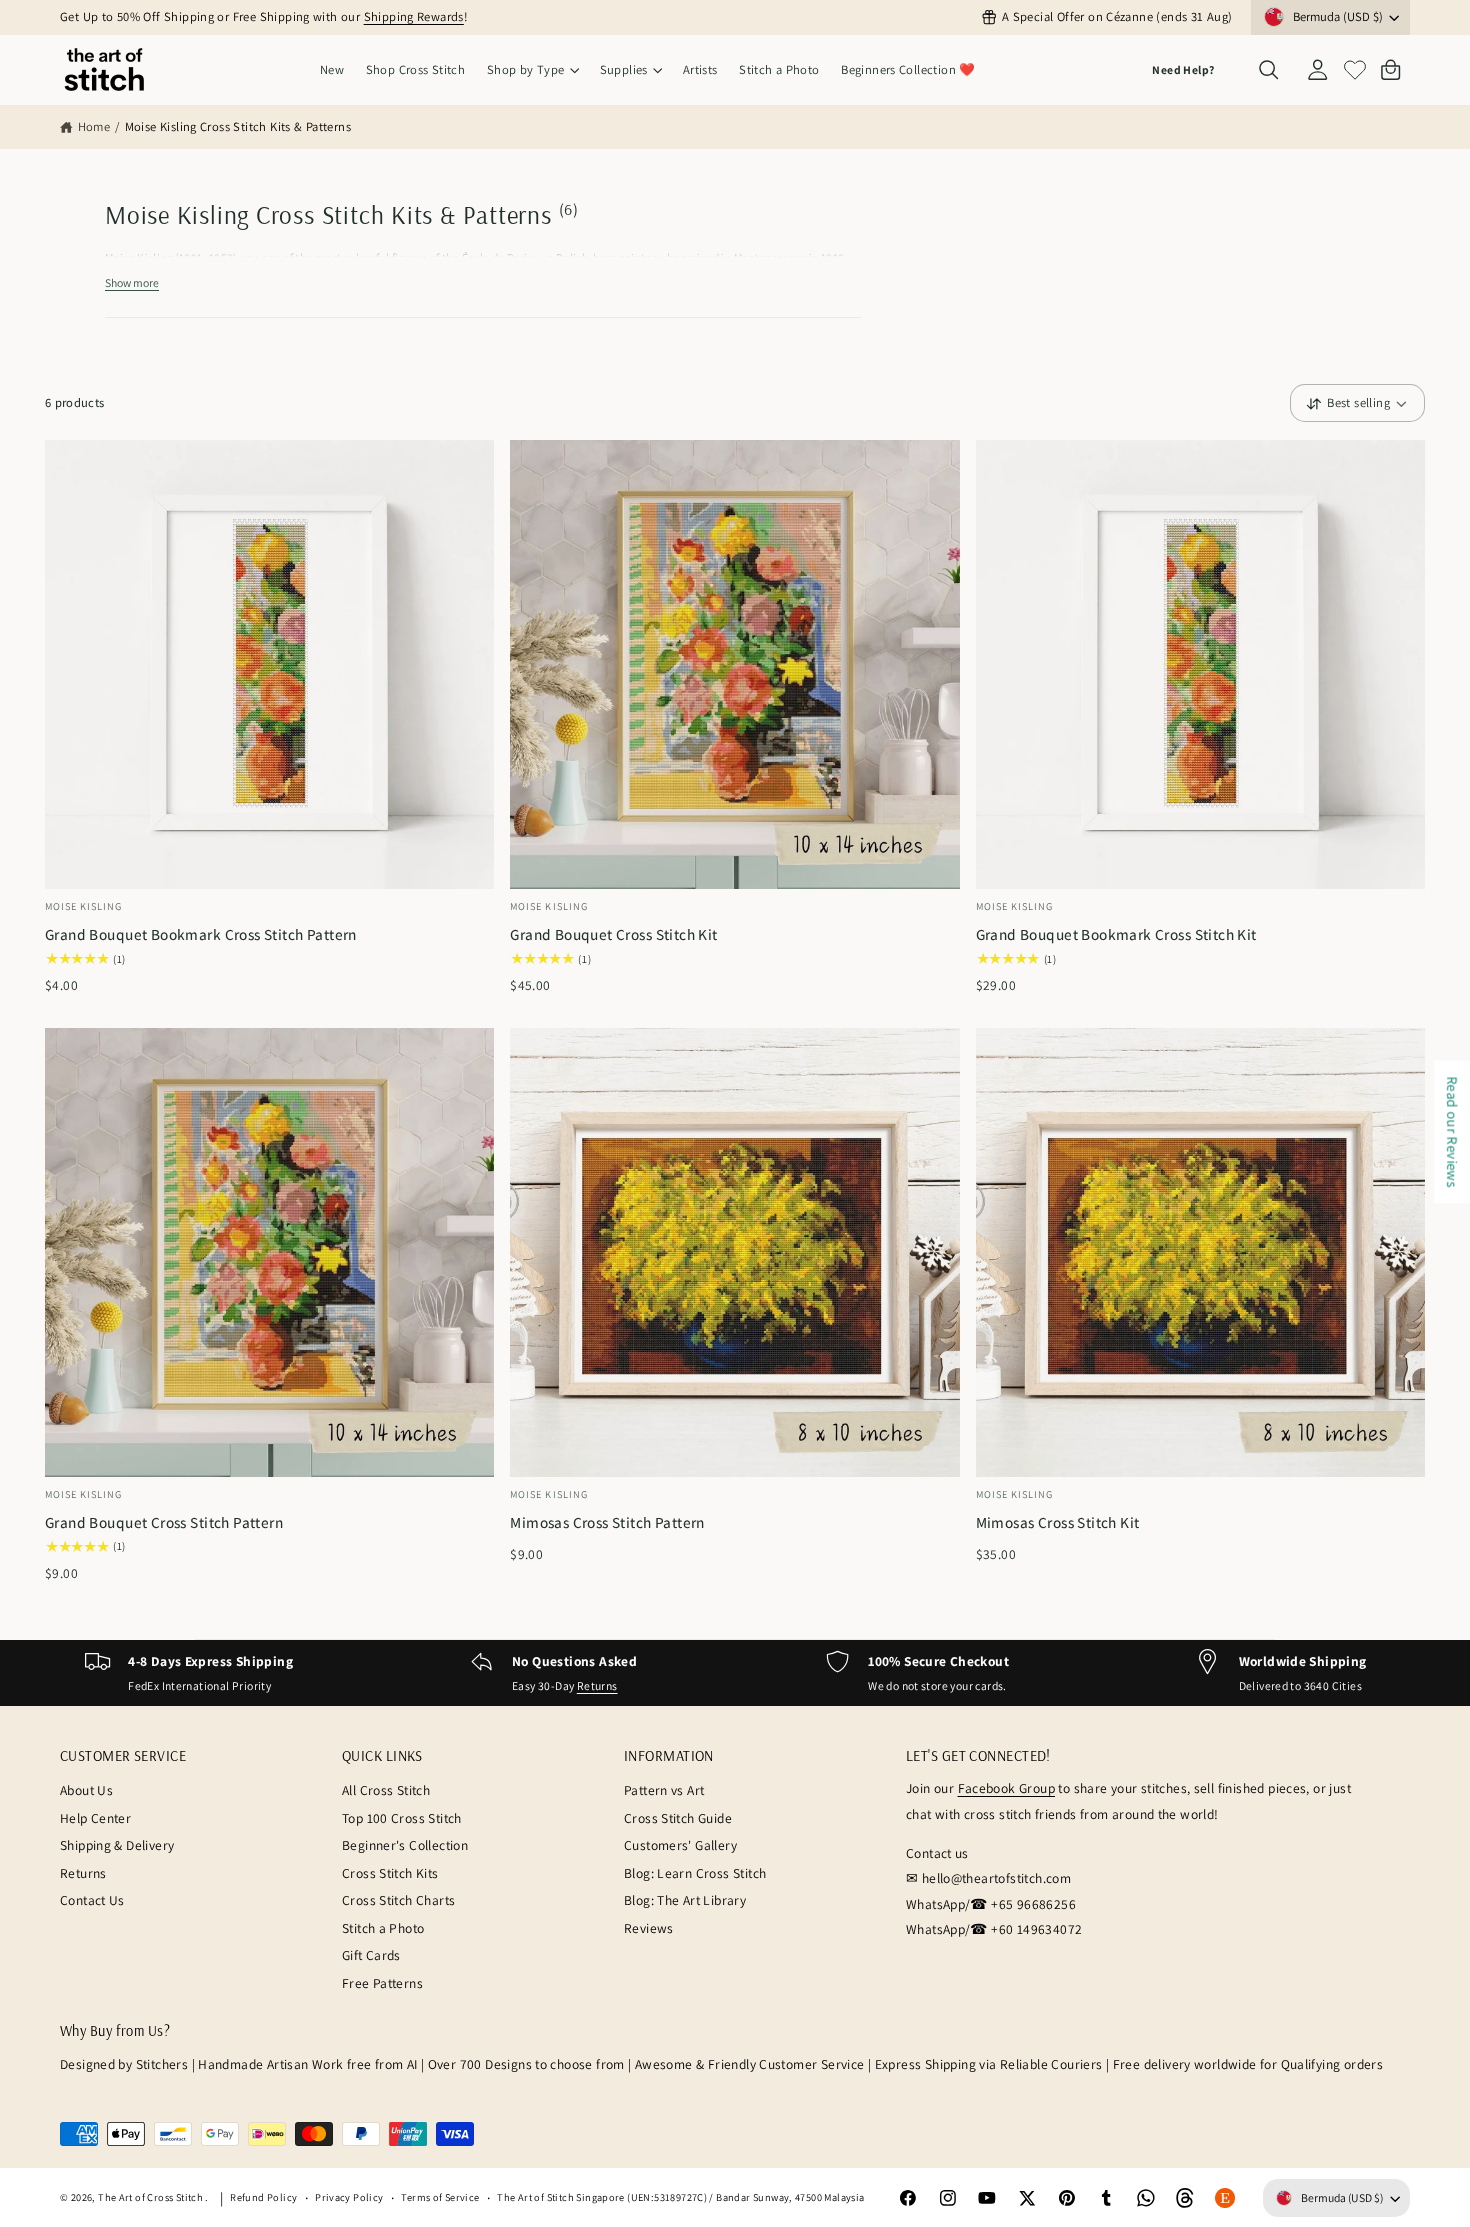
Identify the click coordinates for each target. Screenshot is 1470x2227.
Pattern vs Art (664, 1790)
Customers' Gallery (680, 1845)
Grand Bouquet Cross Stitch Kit (613, 934)
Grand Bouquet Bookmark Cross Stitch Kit (1116, 934)
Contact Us (92, 1900)
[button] (532, 70)
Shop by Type (526, 69)
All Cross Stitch (386, 1790)
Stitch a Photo (383, 1928)
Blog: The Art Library (685, 1900)
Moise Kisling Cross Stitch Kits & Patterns (238, 126)
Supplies (624, 69)
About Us (86, 1790)
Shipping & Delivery (117, 1845)
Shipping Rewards (414, 16)
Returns (597, 1685)
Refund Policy (263, 2197)
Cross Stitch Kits (390, 1873)
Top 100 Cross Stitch (402, 1818)
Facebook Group (1006, 1788)
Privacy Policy (349, 2197)
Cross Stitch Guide (678, 1818)
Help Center (95, 1818)
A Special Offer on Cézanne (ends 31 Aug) (1117, 16)
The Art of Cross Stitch (151, 2197)
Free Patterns (382, 1983)
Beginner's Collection (405, 1845)
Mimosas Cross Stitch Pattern (607, 1522)
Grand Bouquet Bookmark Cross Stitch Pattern (201, 934)
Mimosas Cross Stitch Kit (1058, 1522)
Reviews (649, 1928)
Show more (132, 282)
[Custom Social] (1225, 2198)
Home (94, 126)
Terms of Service (440, 2197)
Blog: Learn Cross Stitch (695, 1873)
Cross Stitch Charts (398, 1900)
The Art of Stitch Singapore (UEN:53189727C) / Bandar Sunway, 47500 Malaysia (680, 2197)
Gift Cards (371, 1955)
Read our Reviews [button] (1452, 1131)
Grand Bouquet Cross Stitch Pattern (164, 1522)
